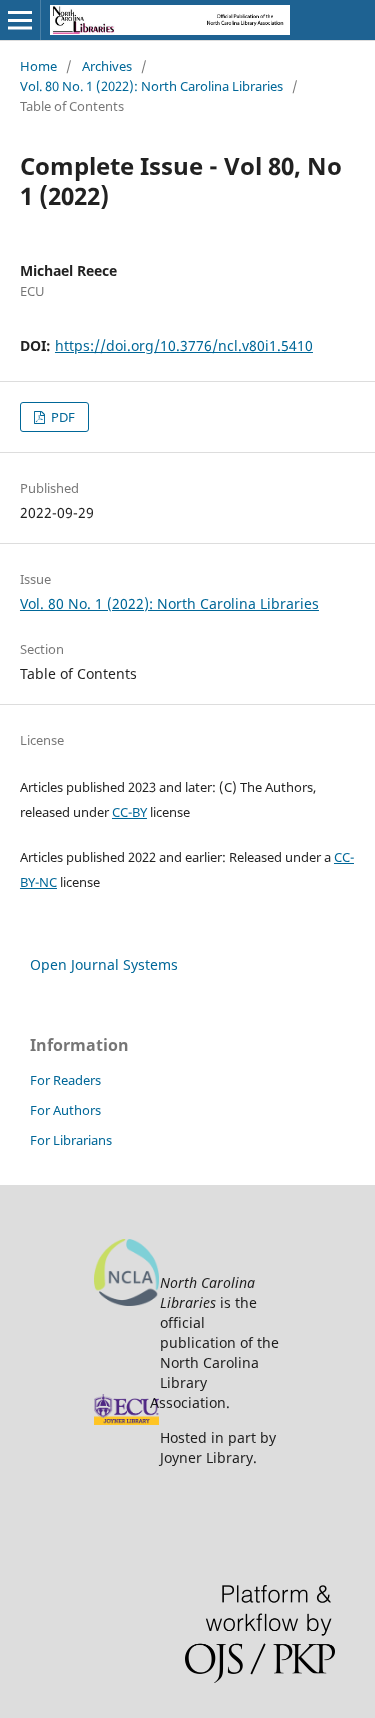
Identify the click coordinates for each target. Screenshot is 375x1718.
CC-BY (129, 812)
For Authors (65, 1110)
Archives (107, 66)
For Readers (65, 1080)
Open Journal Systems (104, 964)
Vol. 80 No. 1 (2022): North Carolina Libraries (151, 86)
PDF (61, 417)
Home (38, 66)
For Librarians (71, 1140)
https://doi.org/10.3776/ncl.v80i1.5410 (184, 345)
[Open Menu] (20, 20)
